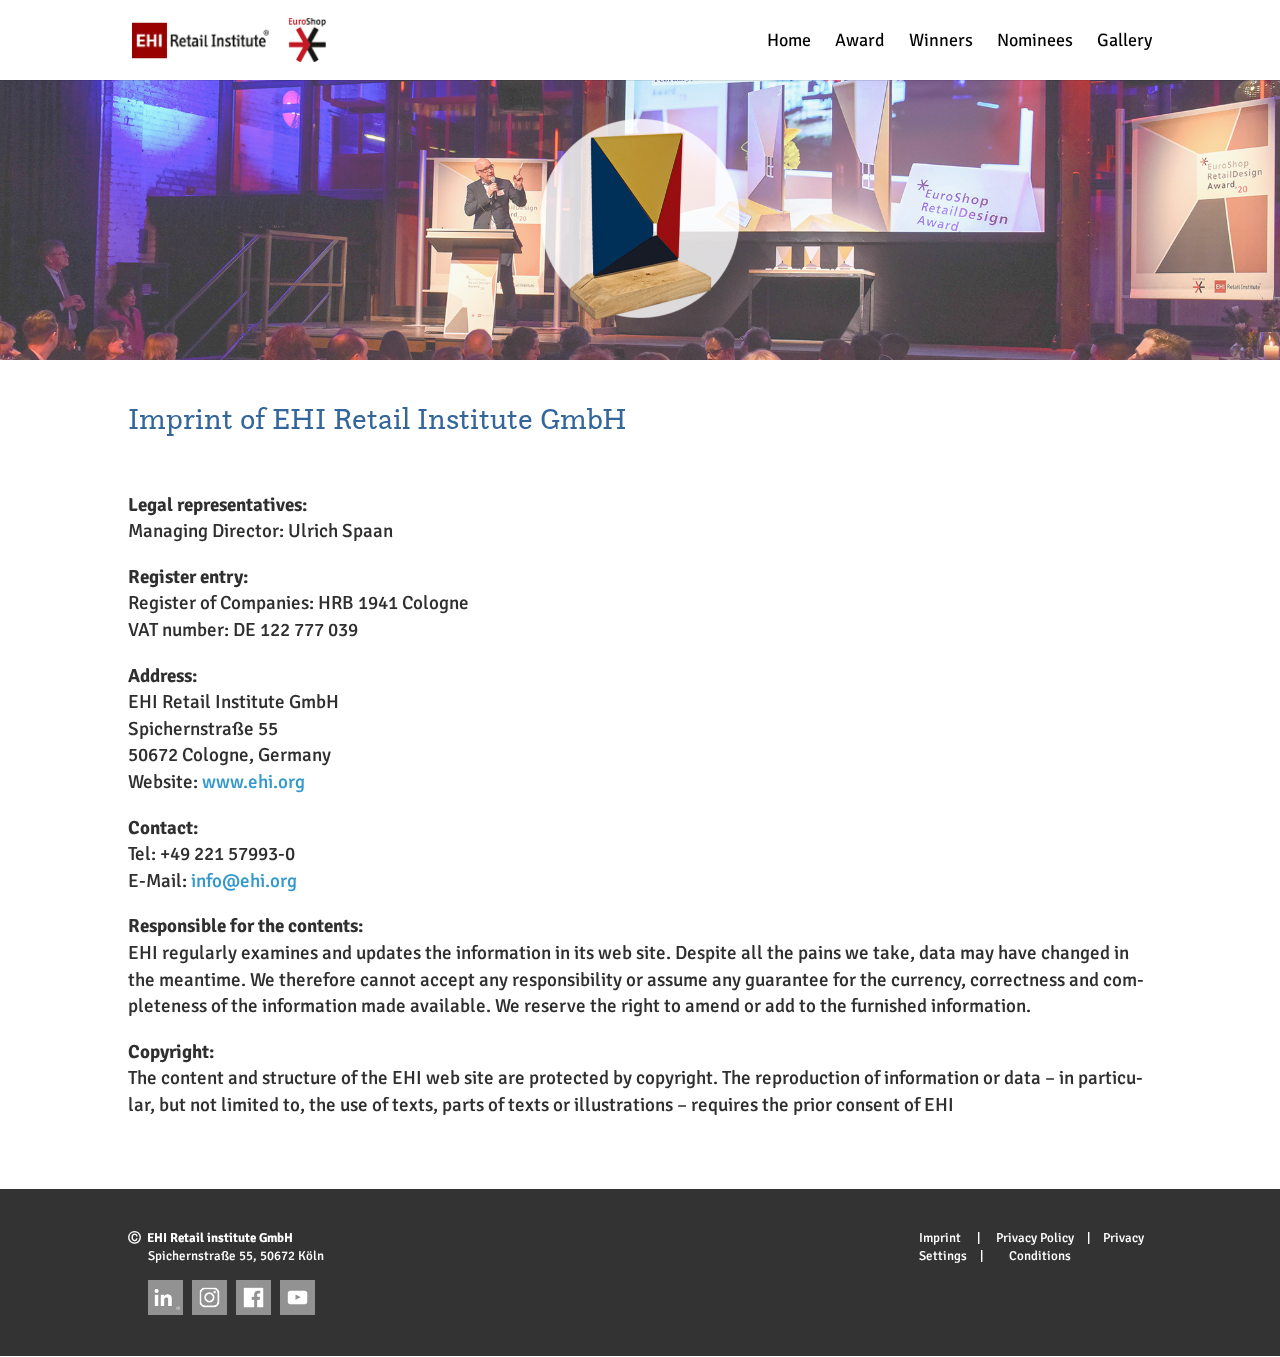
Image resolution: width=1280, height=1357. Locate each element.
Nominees (1035, 42)
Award (860, 42)
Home (789, 42)
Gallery (1124, 42)
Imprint (946, 1238)
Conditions (1033, 1256)
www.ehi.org (253, 782)
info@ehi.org (244, 881)
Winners (941, 42)
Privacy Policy (1028, 1238)
